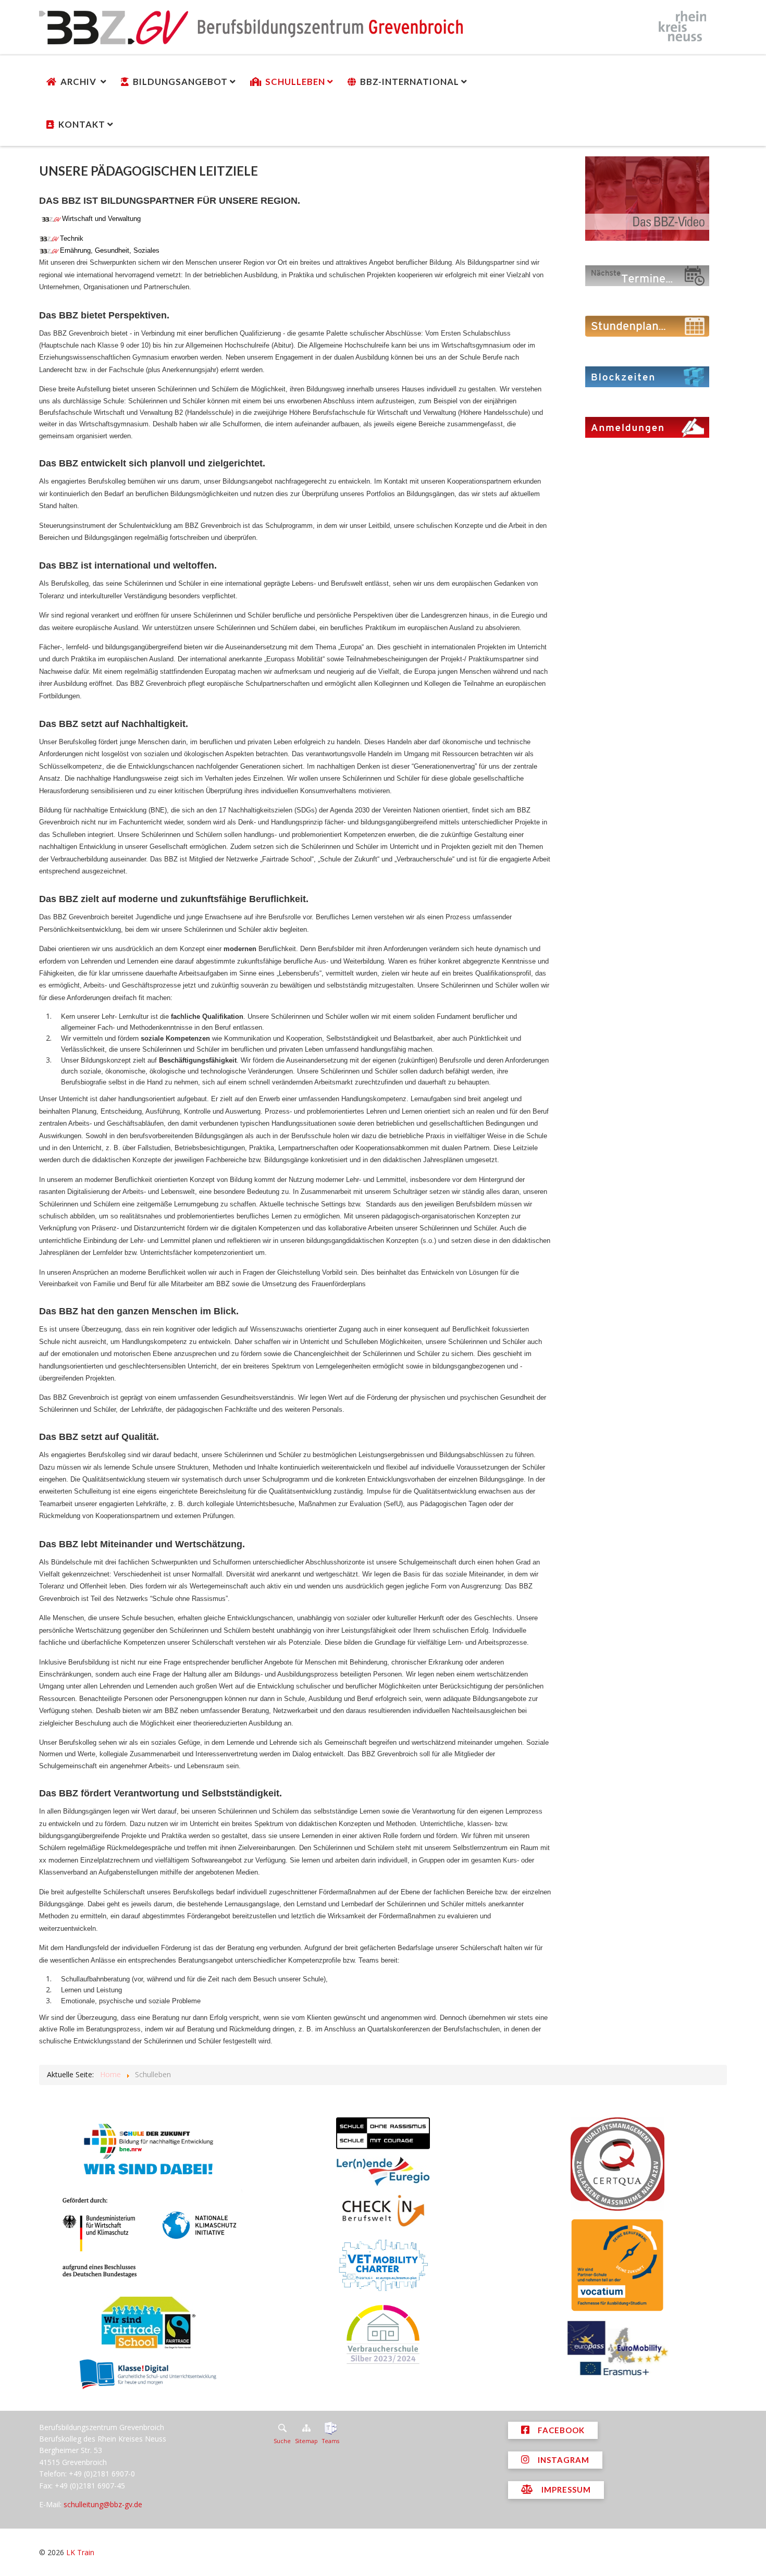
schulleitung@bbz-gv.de (103, 2504)
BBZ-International (410, 82)
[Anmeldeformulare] (647, 427)
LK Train (80, 2552)
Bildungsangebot (180, 82)
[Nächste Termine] (647, 275)
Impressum (565, 2489)
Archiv (79, 82)
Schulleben (295, 82)
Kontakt (82, 124)
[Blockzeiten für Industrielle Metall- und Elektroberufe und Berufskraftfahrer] (647, 376)
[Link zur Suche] (282, 2428)
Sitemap (306, 2441)
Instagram (563, 2460)
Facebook (560, 2430)
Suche (282, 2441)
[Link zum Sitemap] (306, 2428)
